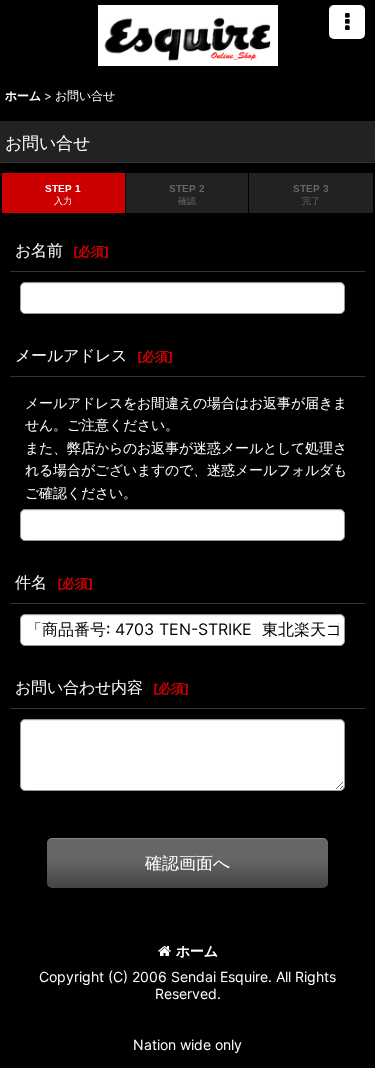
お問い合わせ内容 (79, 687)
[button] (347, 22)
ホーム (197, 950)
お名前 (39, 250)
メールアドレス (71, 355)
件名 (31, 582)
